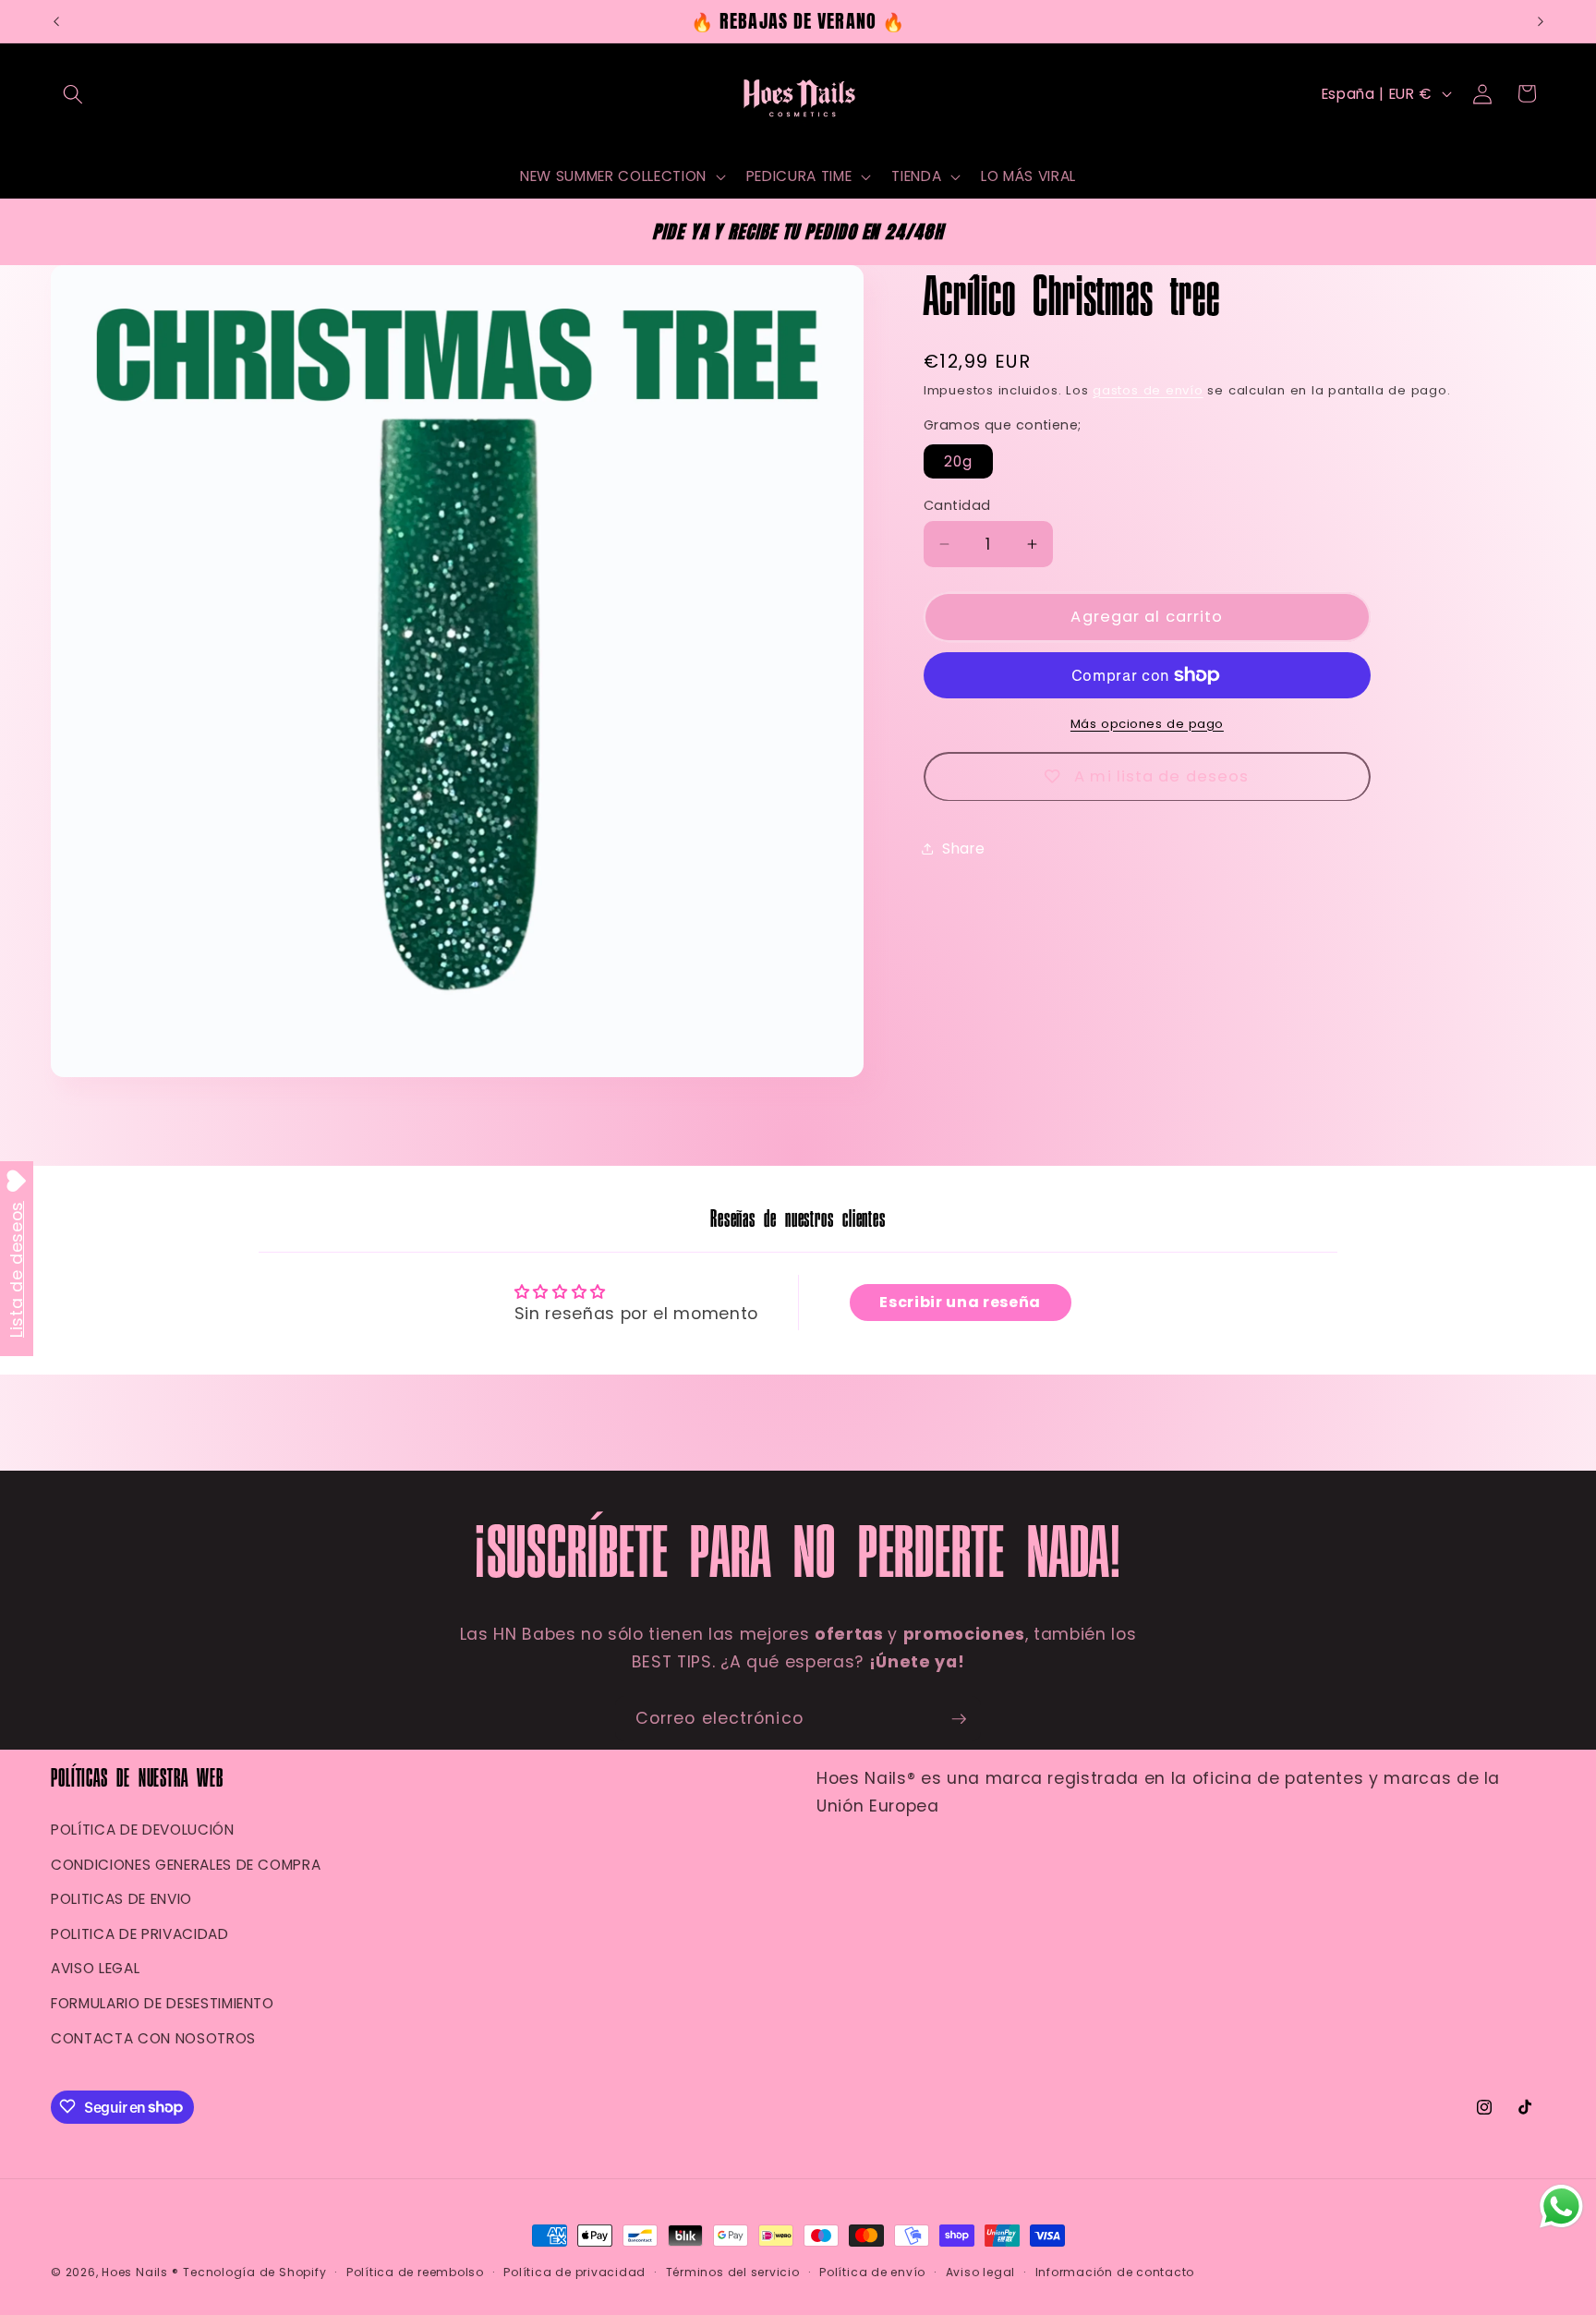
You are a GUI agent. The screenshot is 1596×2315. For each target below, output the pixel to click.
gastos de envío (1148, 390)
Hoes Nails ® (140, 2272)
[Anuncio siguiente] (1541, 21)
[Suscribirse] (959, 1719)
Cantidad (957, 505)
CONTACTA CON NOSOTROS (153, 2037)
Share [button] (963, 848)
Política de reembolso (415, 2272)
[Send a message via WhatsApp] (1561, 2206)
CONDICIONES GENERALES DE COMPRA (186, 1864)
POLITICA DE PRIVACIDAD (140, 1934)
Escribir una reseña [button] (960, 1302)
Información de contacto (1115, 2272)
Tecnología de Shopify (254, 2272)
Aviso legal (980, 2272)
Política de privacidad (574, 2272)
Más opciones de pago (1147, 724)
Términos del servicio (733, 2272)
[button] (73, 93)
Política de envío (872, 2272)
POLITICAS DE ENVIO (121, 1899)
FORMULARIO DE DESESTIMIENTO (163, 2003)
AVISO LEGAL (95, 1968)
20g (958, 461)
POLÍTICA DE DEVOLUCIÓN (143, 1830)
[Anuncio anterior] (56, 21)
